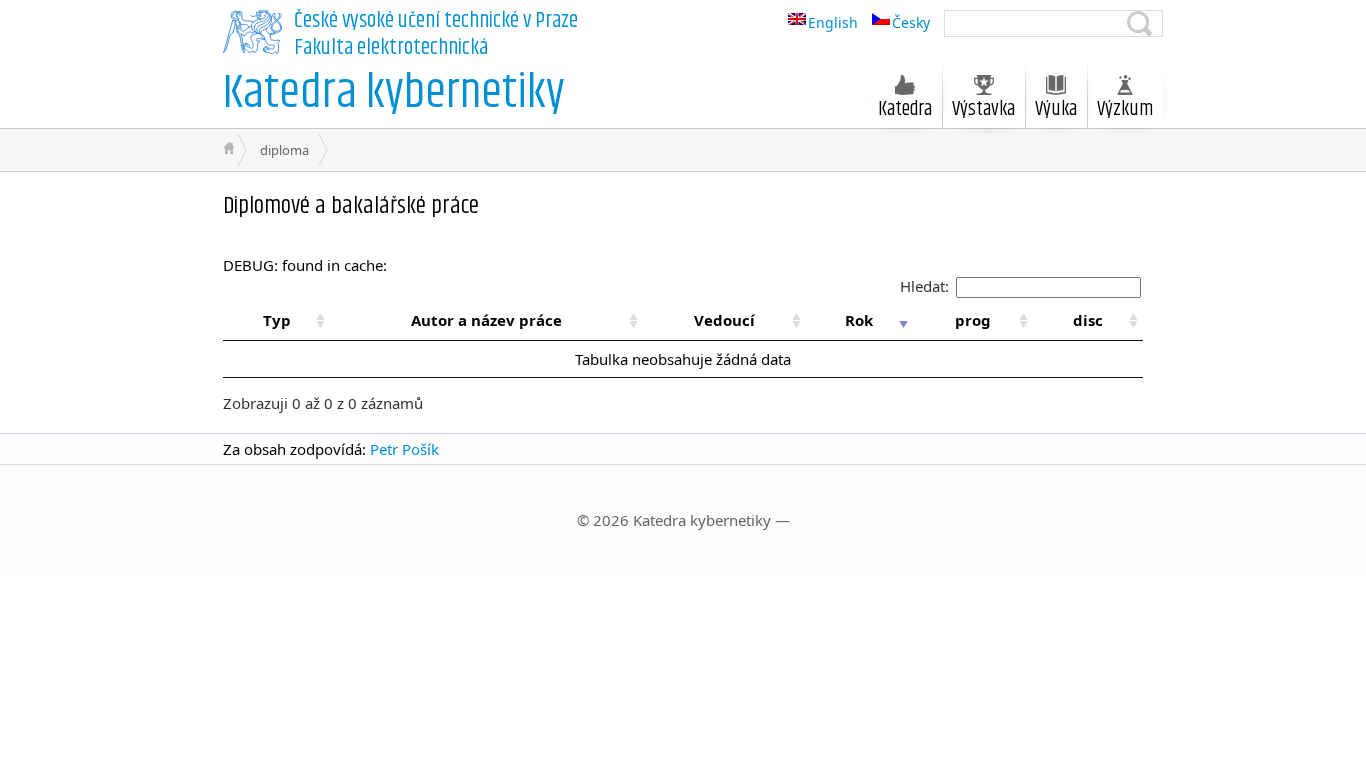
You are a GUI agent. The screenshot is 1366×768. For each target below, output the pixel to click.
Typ (277, 320)
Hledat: (924, 286)
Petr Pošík (404, 449)
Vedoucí (724, 320)
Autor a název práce (486, 320)
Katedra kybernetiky (394, 93)
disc (1088, 320)
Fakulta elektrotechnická (391, 48)
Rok (859, 320)
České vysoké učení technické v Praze (436, 21)
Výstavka (983, 109)
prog (973, 320)
